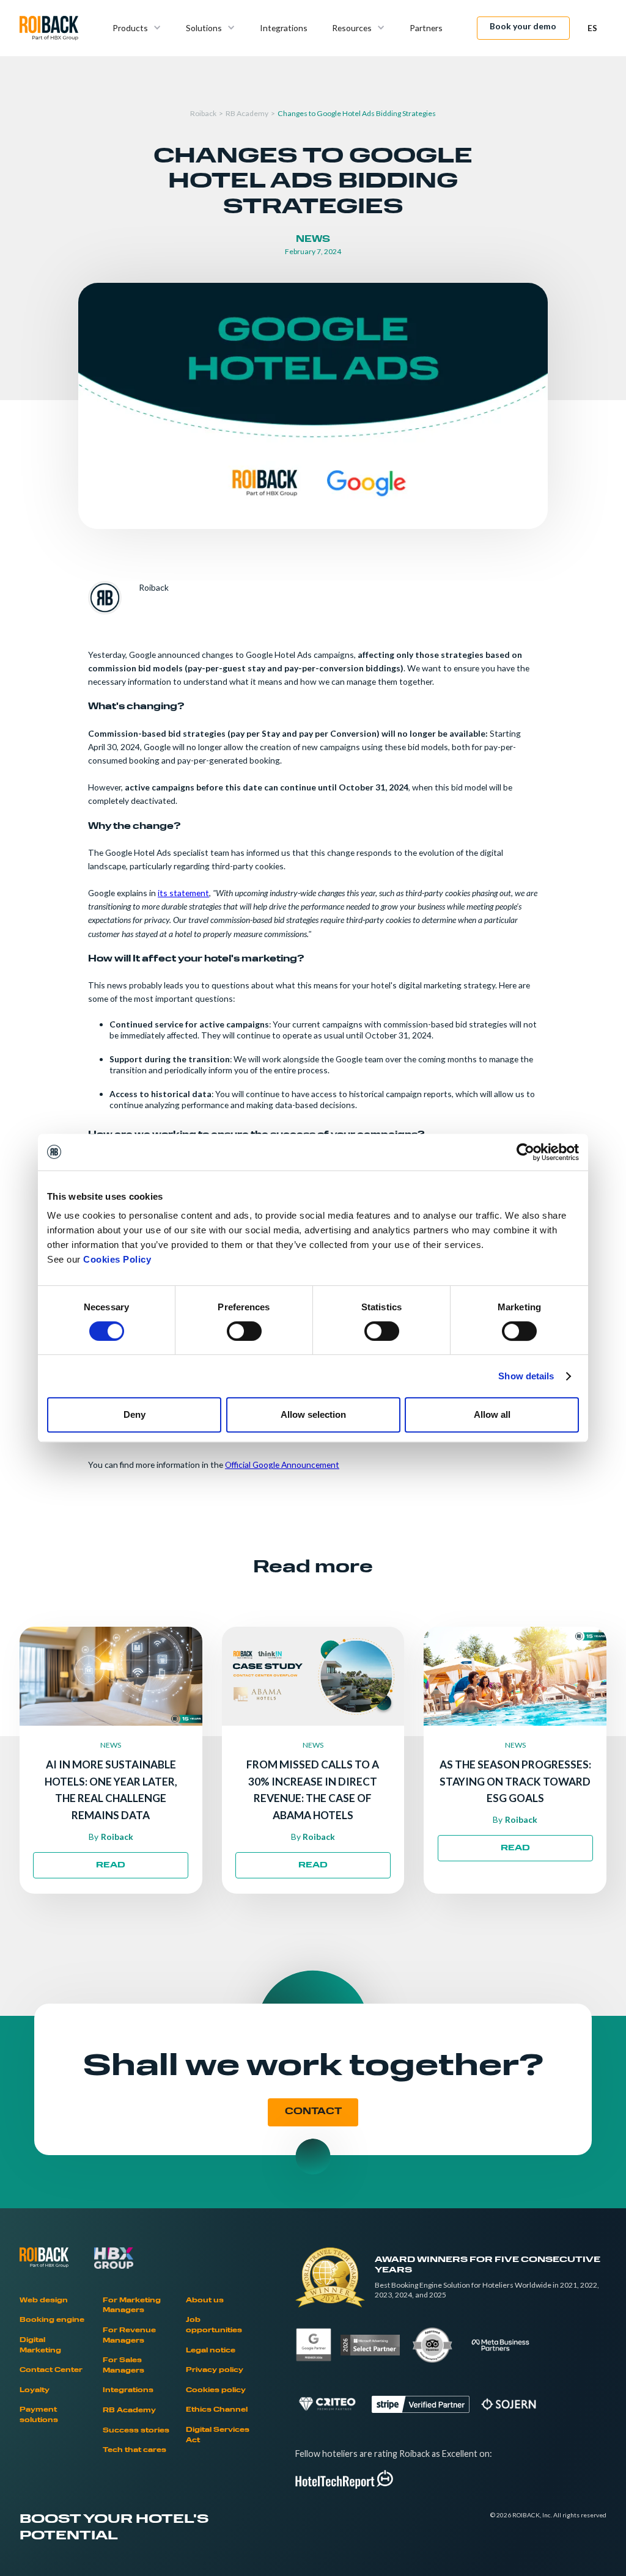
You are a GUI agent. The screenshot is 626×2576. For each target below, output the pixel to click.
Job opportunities (214, 2326)
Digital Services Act (218, 2436)
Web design (44, 2301)
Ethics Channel (217, 2410)
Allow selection (313, 1414)
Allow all (492, 1414)
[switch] (244, 1331)
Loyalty (35, 2391)
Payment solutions (39, 2415)
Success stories (136, 2431)
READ (111, 1866)
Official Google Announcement (282, 1465)
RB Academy (247, 113)
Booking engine (52, 2320)
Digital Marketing (40, 2346)
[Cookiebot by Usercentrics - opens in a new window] (525, 1152)
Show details (526, 1376)
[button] (137, 28)
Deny (134, 1414)
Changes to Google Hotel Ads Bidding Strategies (357, 113)
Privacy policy (215, 2370)
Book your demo (523, 26)
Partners (426, 28)
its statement (183, 893)
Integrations (284, 28)
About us (205, 2301)
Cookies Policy (117, 1259)
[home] (49, 28)
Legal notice (211, 2351)
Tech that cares (134, 2450)
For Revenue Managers (129, 2336)
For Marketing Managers (132, 2306)
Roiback (203, 113)
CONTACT (313, 2112)
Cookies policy (216, 2391)
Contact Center (51, 2370)
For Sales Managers (123, 2366)
